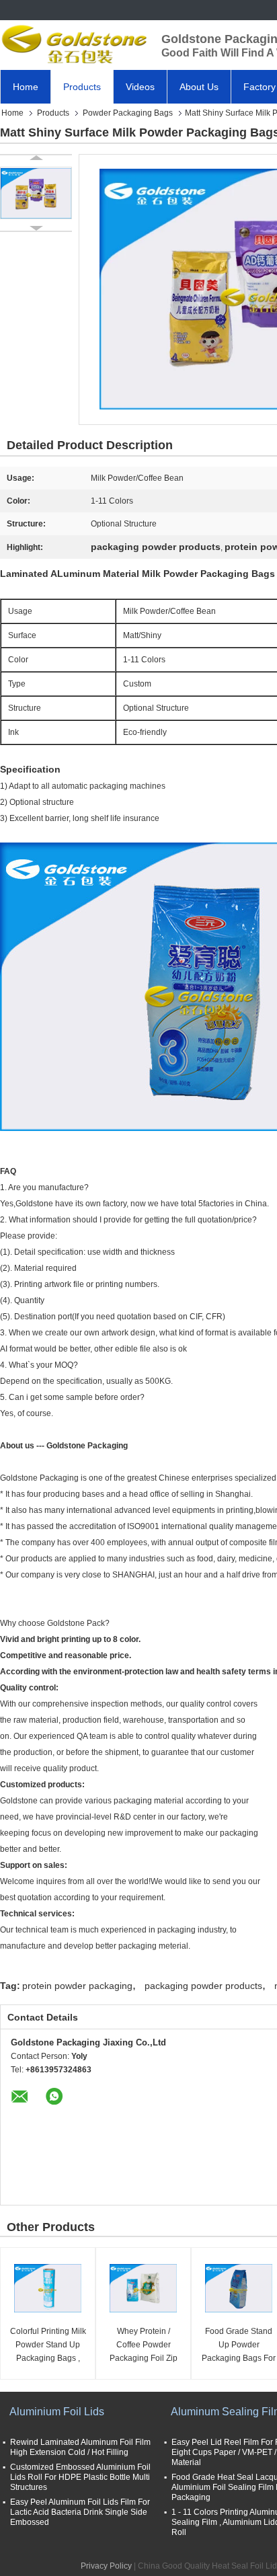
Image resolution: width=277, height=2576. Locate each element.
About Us (199, 87)
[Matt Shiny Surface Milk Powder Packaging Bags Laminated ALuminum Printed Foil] (36, 193)
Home (26, 87)
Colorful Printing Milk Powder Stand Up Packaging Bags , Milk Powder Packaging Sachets (48, 2346)
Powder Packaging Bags (128, 113)
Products (82, 87)
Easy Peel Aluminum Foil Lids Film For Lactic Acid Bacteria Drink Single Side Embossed (80, 2512)
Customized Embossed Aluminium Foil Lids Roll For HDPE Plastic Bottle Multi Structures (80, 2477)
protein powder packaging (77, 1986)
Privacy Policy (106, 2566)
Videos (140, 87)
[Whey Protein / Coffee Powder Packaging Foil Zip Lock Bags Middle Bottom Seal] (143, 2288)
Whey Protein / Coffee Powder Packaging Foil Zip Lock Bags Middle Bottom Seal (144, 2346)
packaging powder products (203, 1986)
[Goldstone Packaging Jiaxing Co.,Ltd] (74, 44)
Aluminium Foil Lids (57, 2412)
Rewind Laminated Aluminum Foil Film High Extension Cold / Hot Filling (80, 2447)
